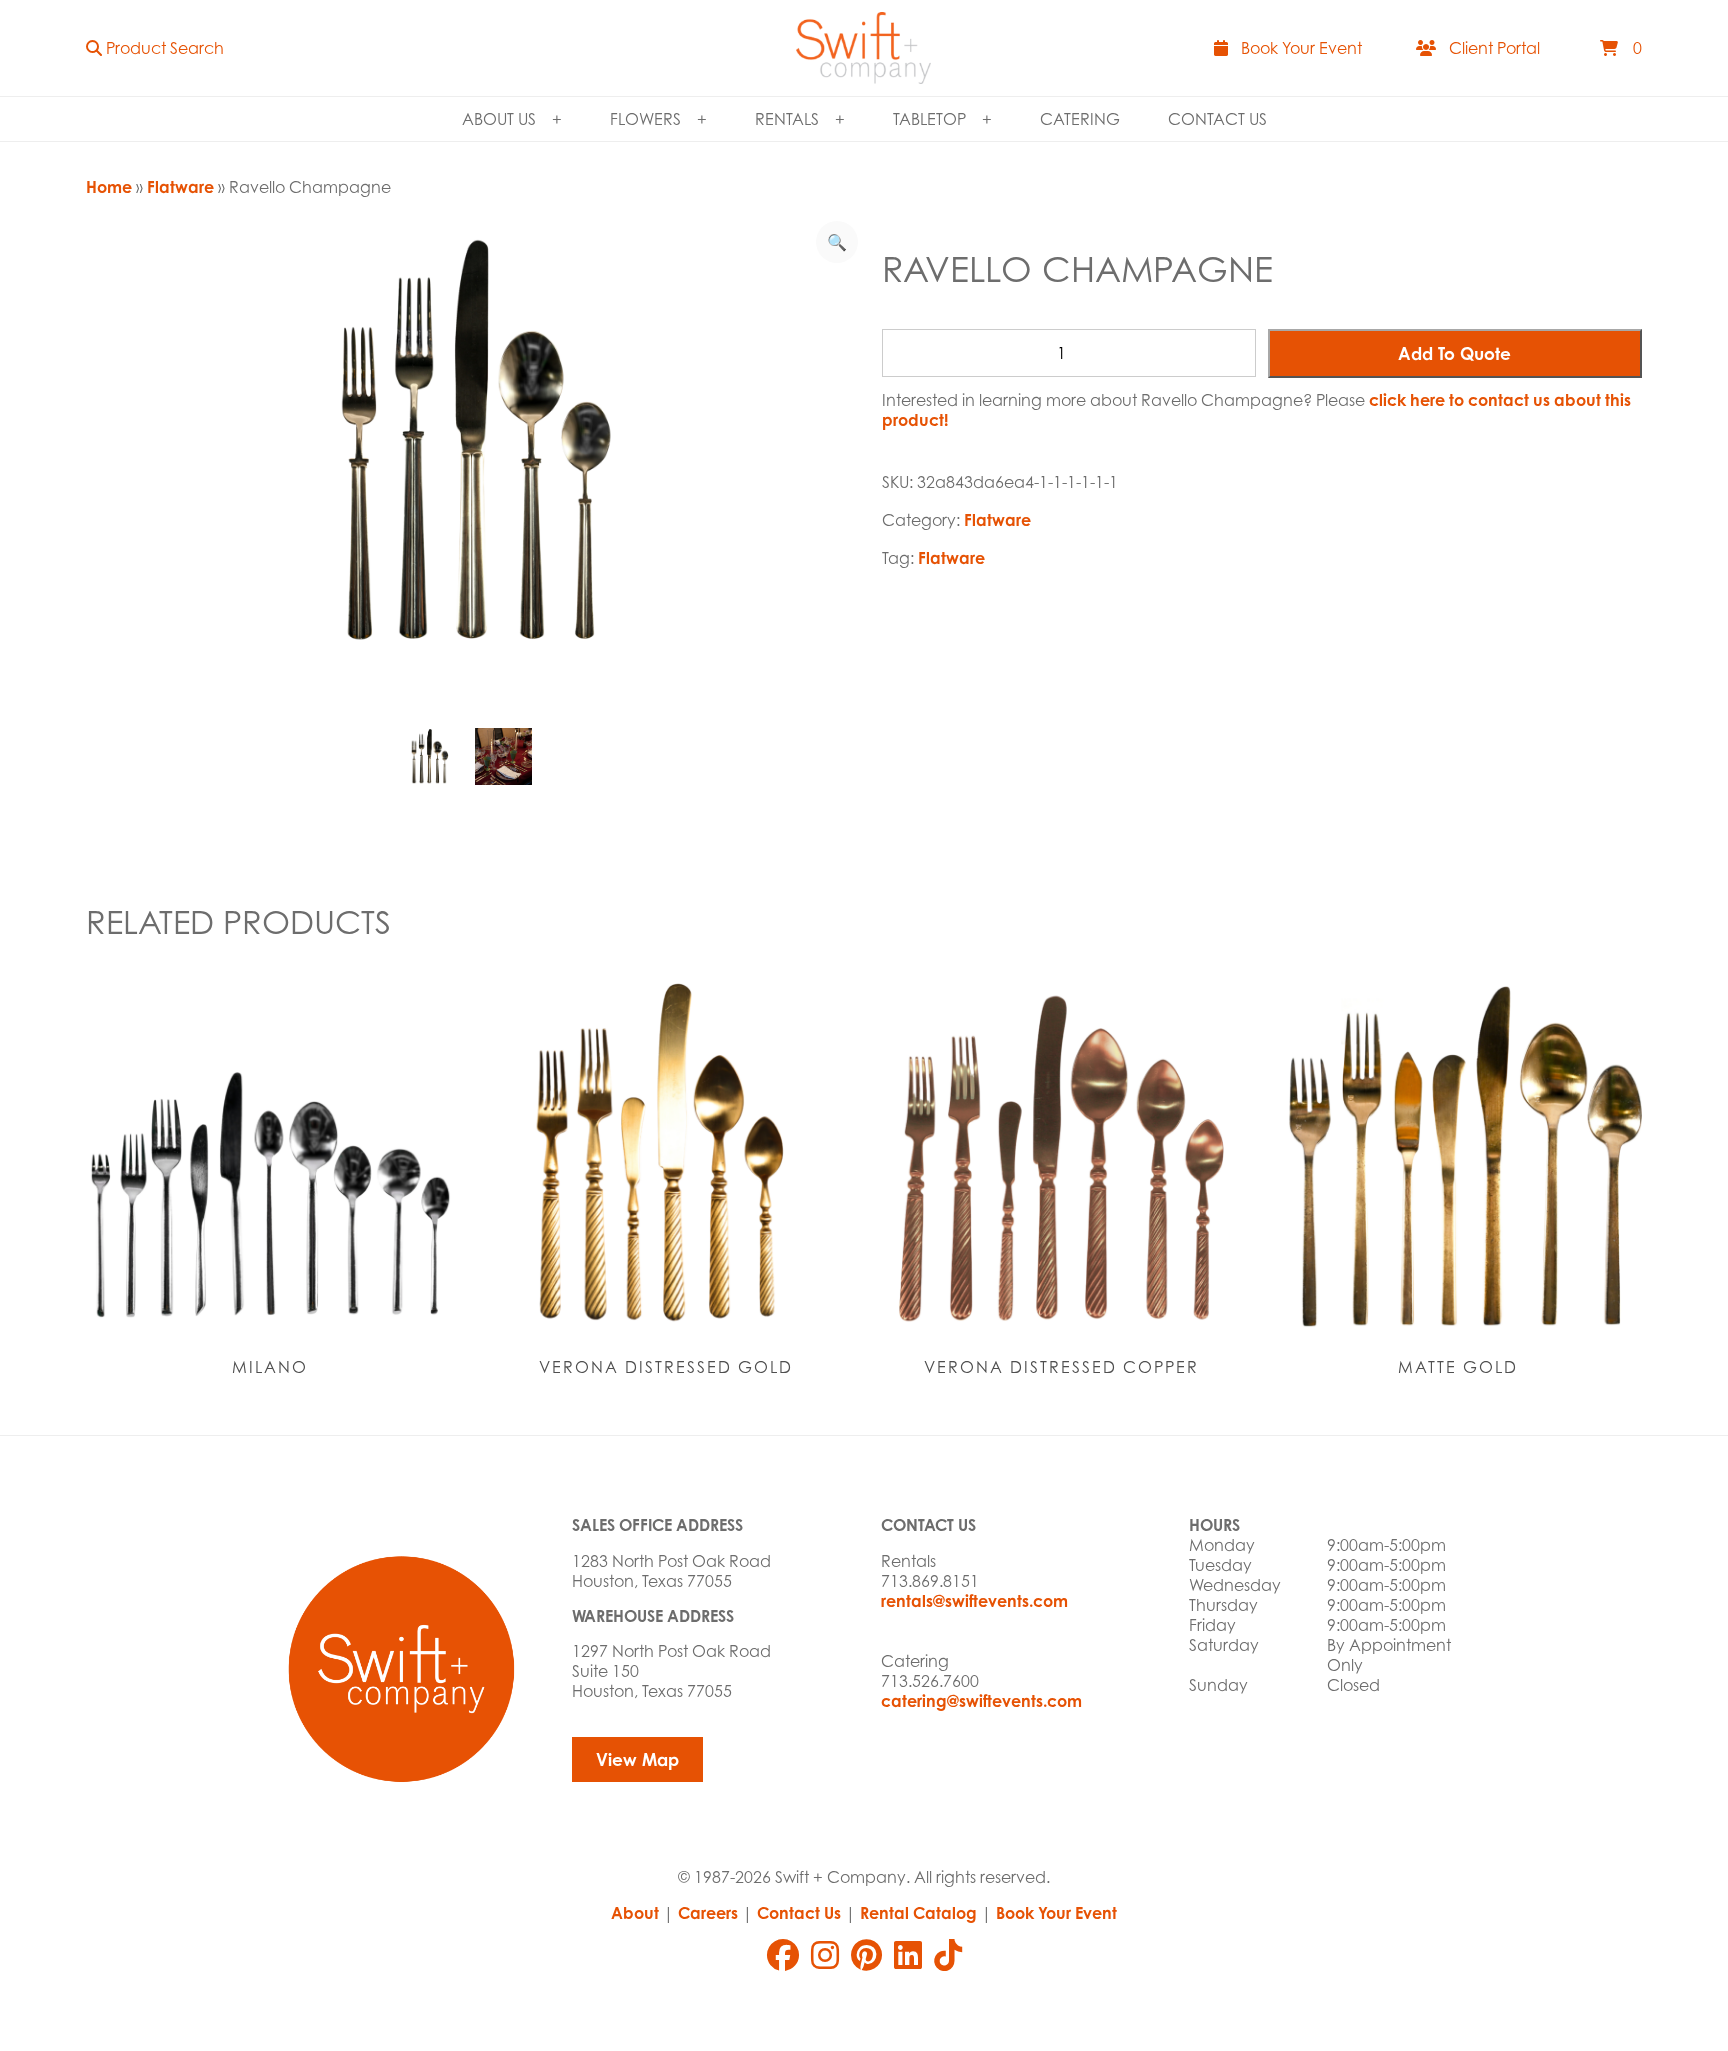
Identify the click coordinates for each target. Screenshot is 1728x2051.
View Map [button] (637, 1759)
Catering (1080, 119)
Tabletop (929, 119)
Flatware (180, 187)
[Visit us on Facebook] (783, 1955)
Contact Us (1217, 119)
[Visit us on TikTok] (948, 1955)
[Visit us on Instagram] (825, 1955)
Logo (864, 48)
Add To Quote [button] (1454, 353)
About (635, 1913)
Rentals (787, 119)
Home (109, 187)
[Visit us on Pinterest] (866, 1955)
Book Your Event (1056, 1913)
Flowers (645, 119)
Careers (708, 1913)
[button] (155, 48)
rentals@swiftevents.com (974, 1601)
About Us (499, 119)
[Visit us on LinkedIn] (908, 1955)
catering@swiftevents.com (981, 1701)
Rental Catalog (918, 1913)
